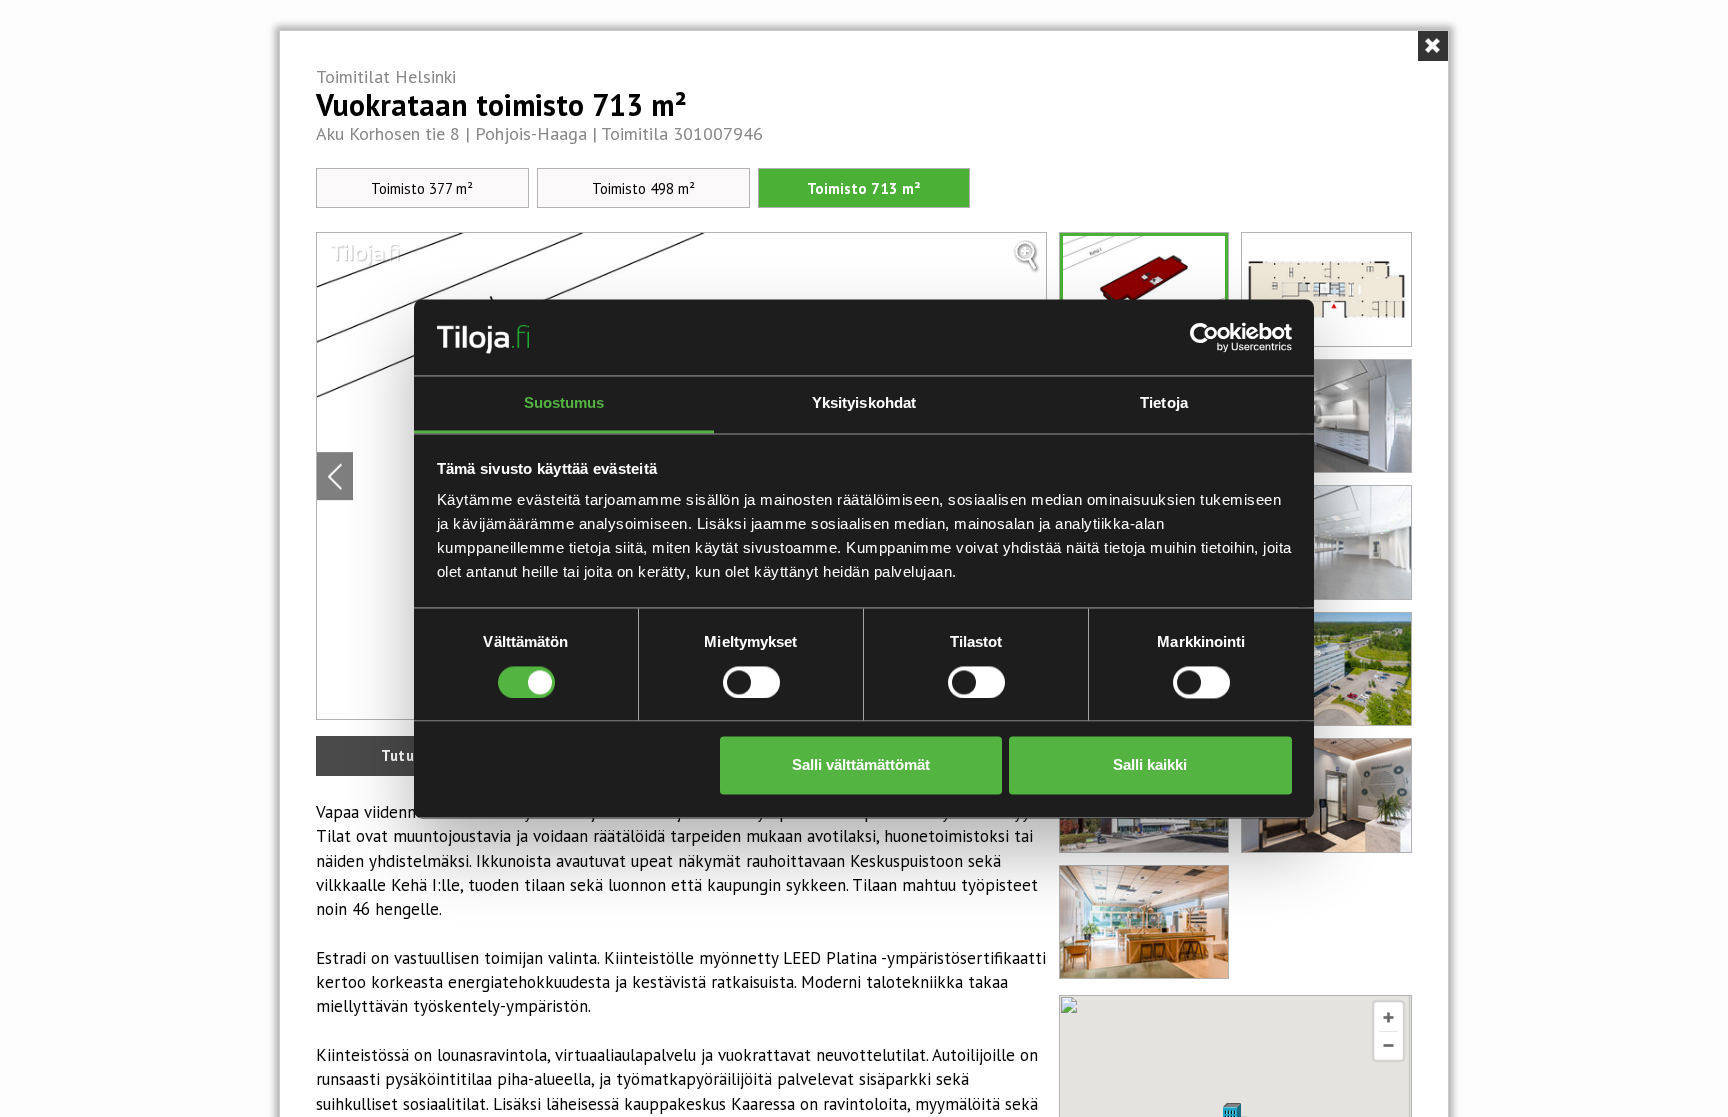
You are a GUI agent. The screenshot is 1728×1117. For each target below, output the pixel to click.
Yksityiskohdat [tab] (864, 403)
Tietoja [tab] (1164, 403)
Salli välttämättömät (861, 765)
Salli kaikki (1150, 765)
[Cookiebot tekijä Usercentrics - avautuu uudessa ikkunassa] (1204, 337)
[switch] (751, 682)
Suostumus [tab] (564, 403)
